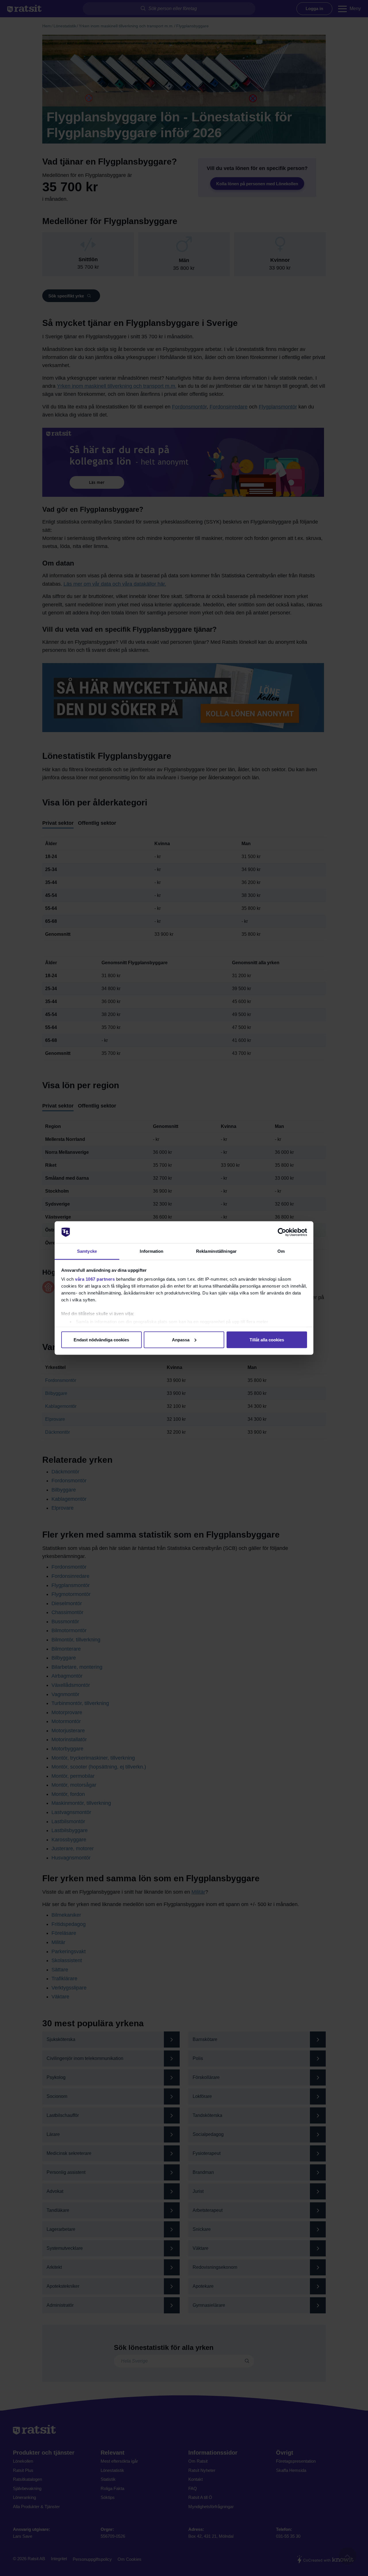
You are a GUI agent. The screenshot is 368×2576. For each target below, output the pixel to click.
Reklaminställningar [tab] (216, 1251)
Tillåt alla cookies (267, 1339)
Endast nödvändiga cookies (101, 1339)
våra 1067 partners (95, 1279)
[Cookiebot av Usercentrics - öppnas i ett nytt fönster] (282, 1232)
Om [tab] (281, 1251)
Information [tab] (152, 1251)
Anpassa (181, 1339)
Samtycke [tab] (87, 1251)
